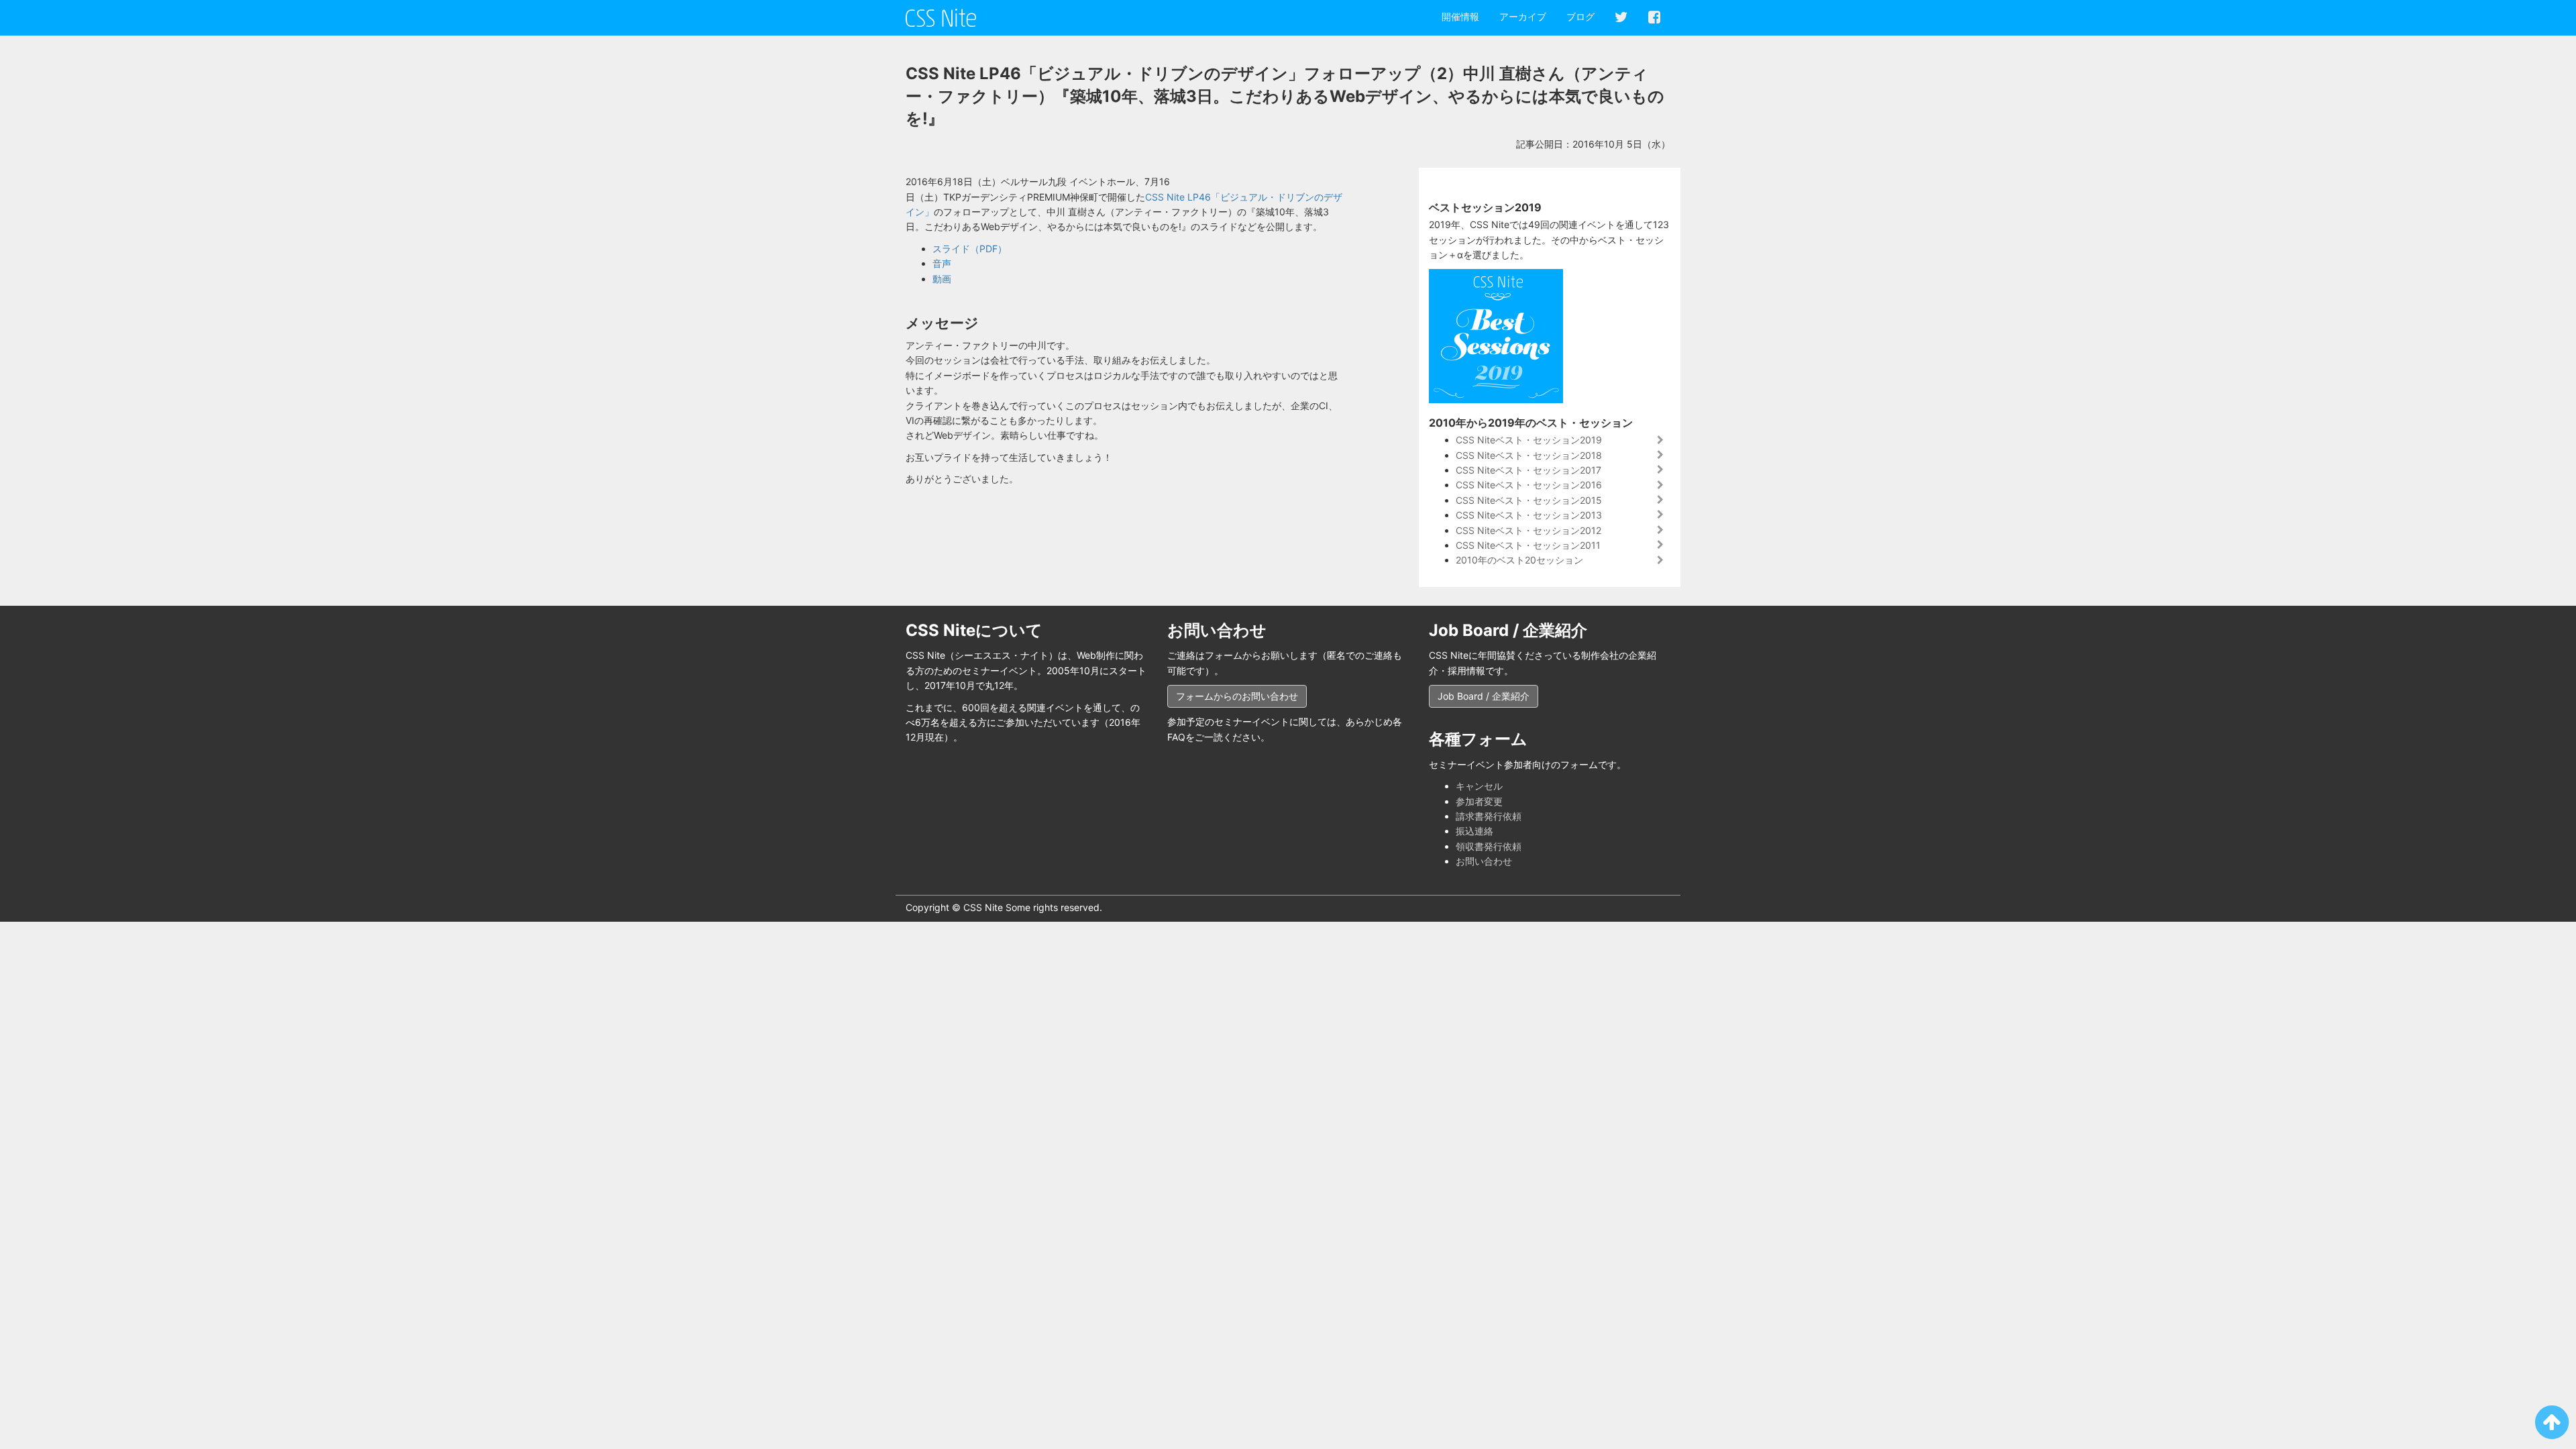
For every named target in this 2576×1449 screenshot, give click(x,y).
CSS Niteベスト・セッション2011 (1528, 545)
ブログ (1580, 16)
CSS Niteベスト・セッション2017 (1528, 470)
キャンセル (1479, 786)
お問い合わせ (1484, 861)
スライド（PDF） (970, 249)
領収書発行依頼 (1489, 846)
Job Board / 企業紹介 (1484, 696)
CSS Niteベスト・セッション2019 (1529, 440)
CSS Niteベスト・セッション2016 (1529, 485)
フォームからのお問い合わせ (1237, 696)
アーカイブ (1523, 16)
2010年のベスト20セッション (1519, 560)
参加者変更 (1479, 801)
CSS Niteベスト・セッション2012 (1528, 530)
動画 (942, 279)
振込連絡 (1474, 831)
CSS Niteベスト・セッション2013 (1529, 515)
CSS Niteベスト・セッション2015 (1529, 500)
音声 (942, 263)
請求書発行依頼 (1489, 816)
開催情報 (1460, 16)
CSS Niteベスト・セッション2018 (1529, 455)
